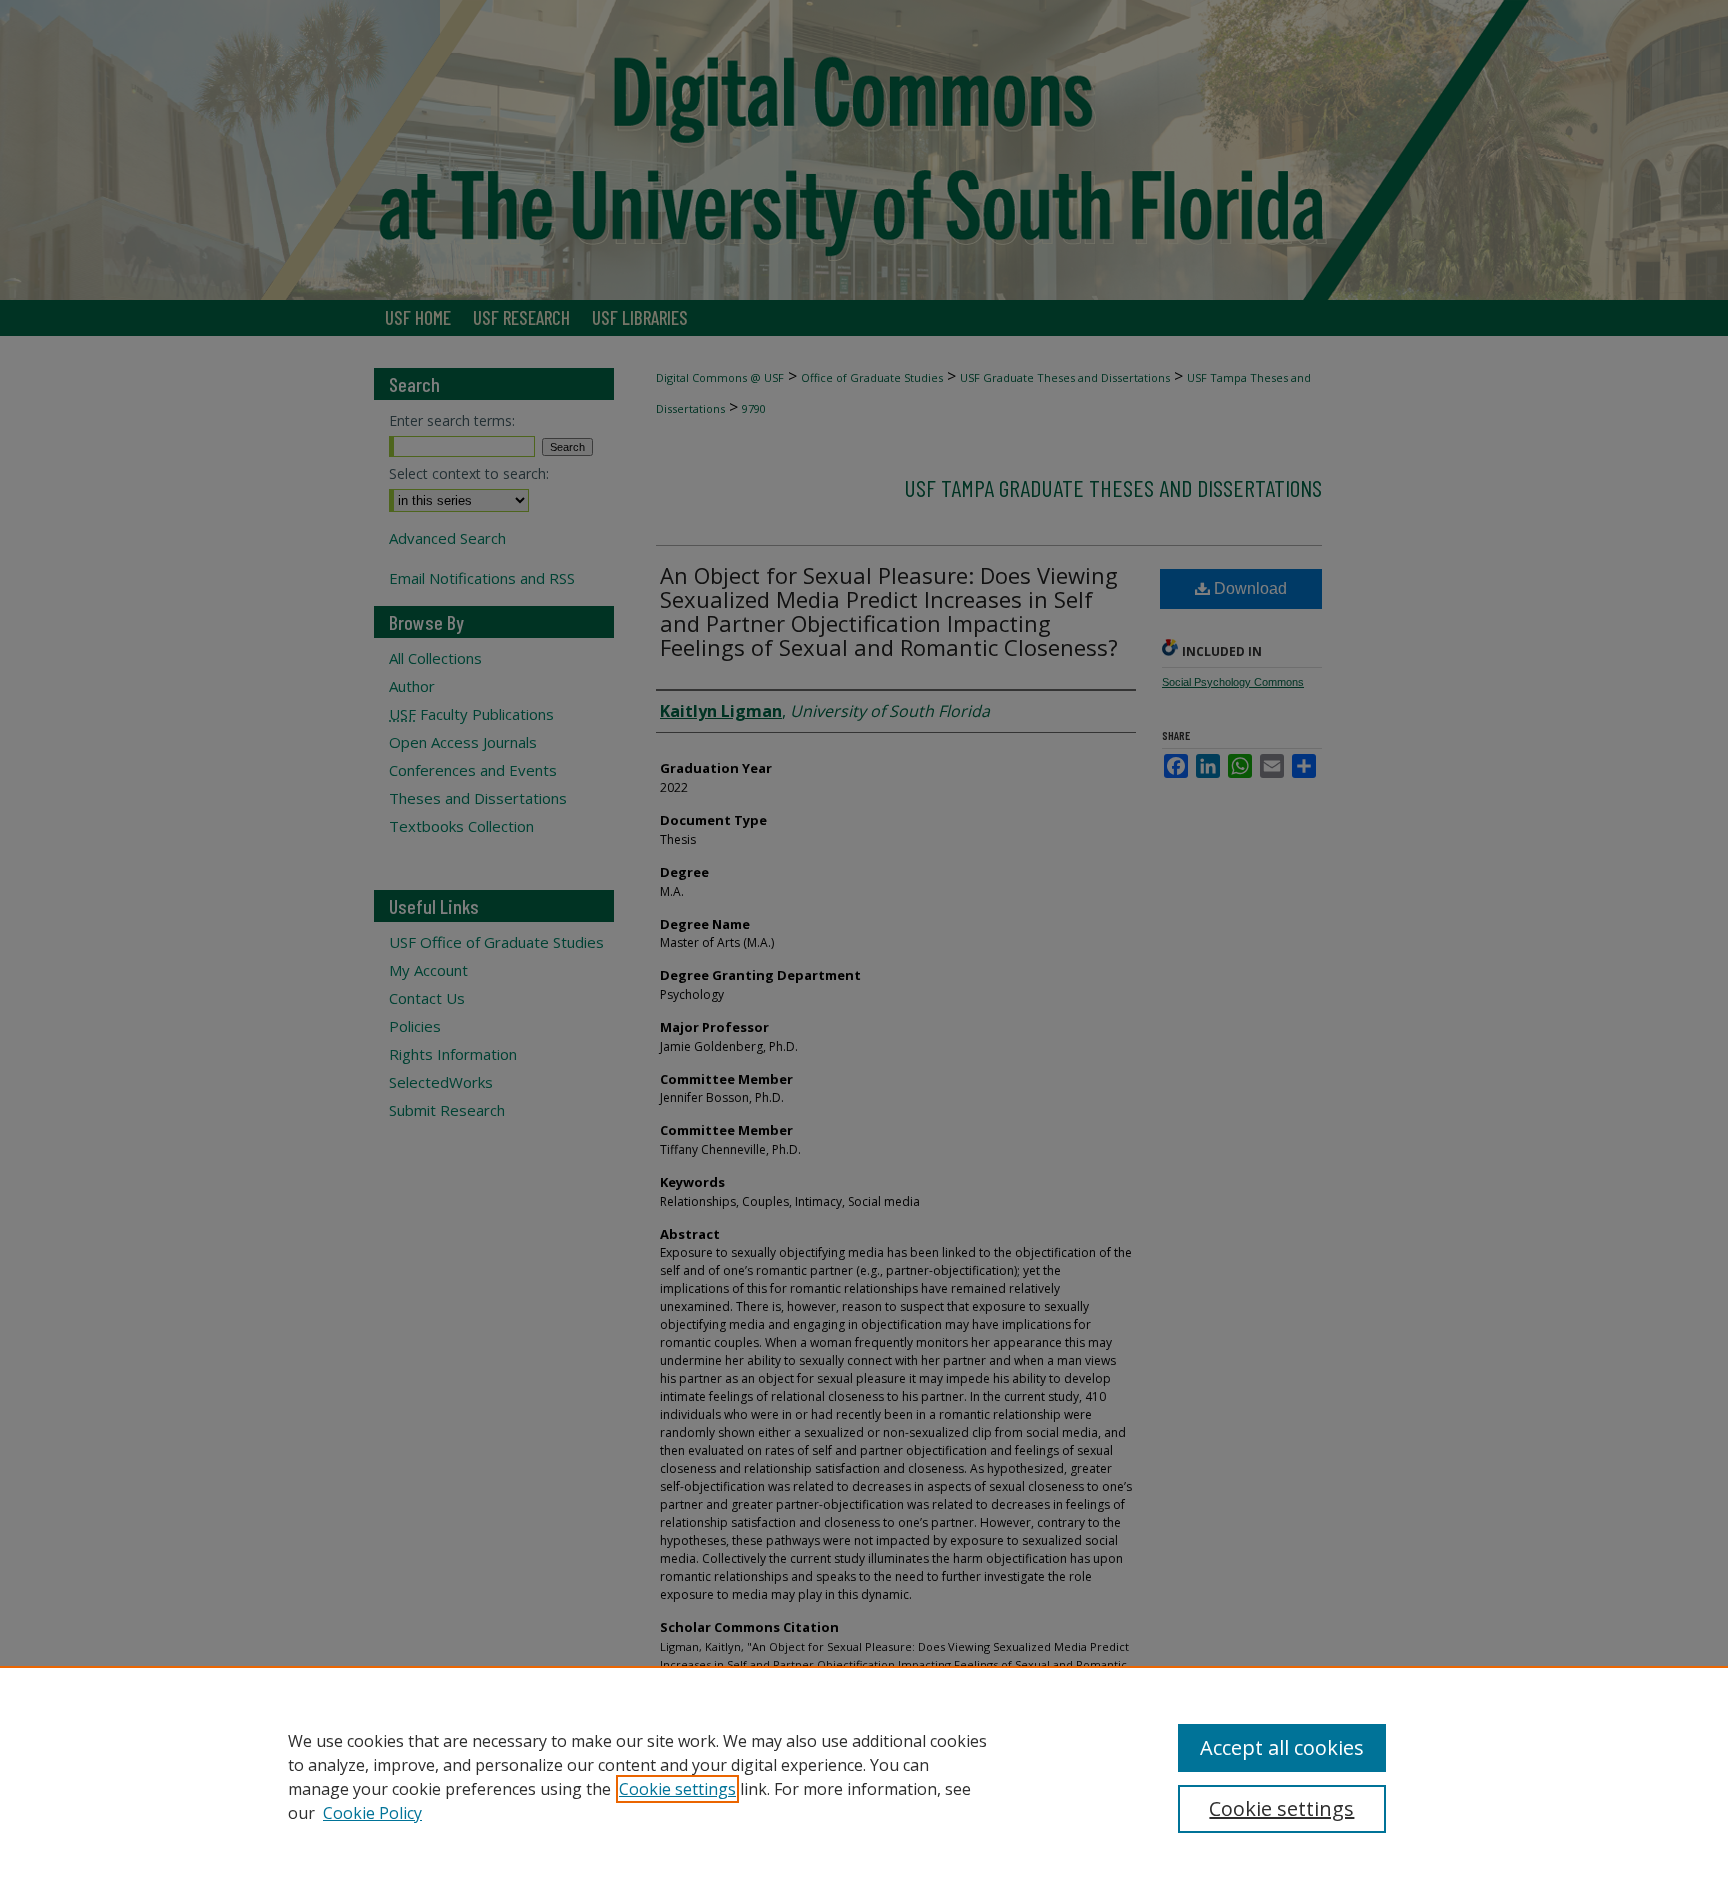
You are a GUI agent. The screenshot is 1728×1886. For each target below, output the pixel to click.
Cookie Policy (372, 1813)
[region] (864, 1776)
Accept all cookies (1282, 1747)
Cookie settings (677, 1789)
